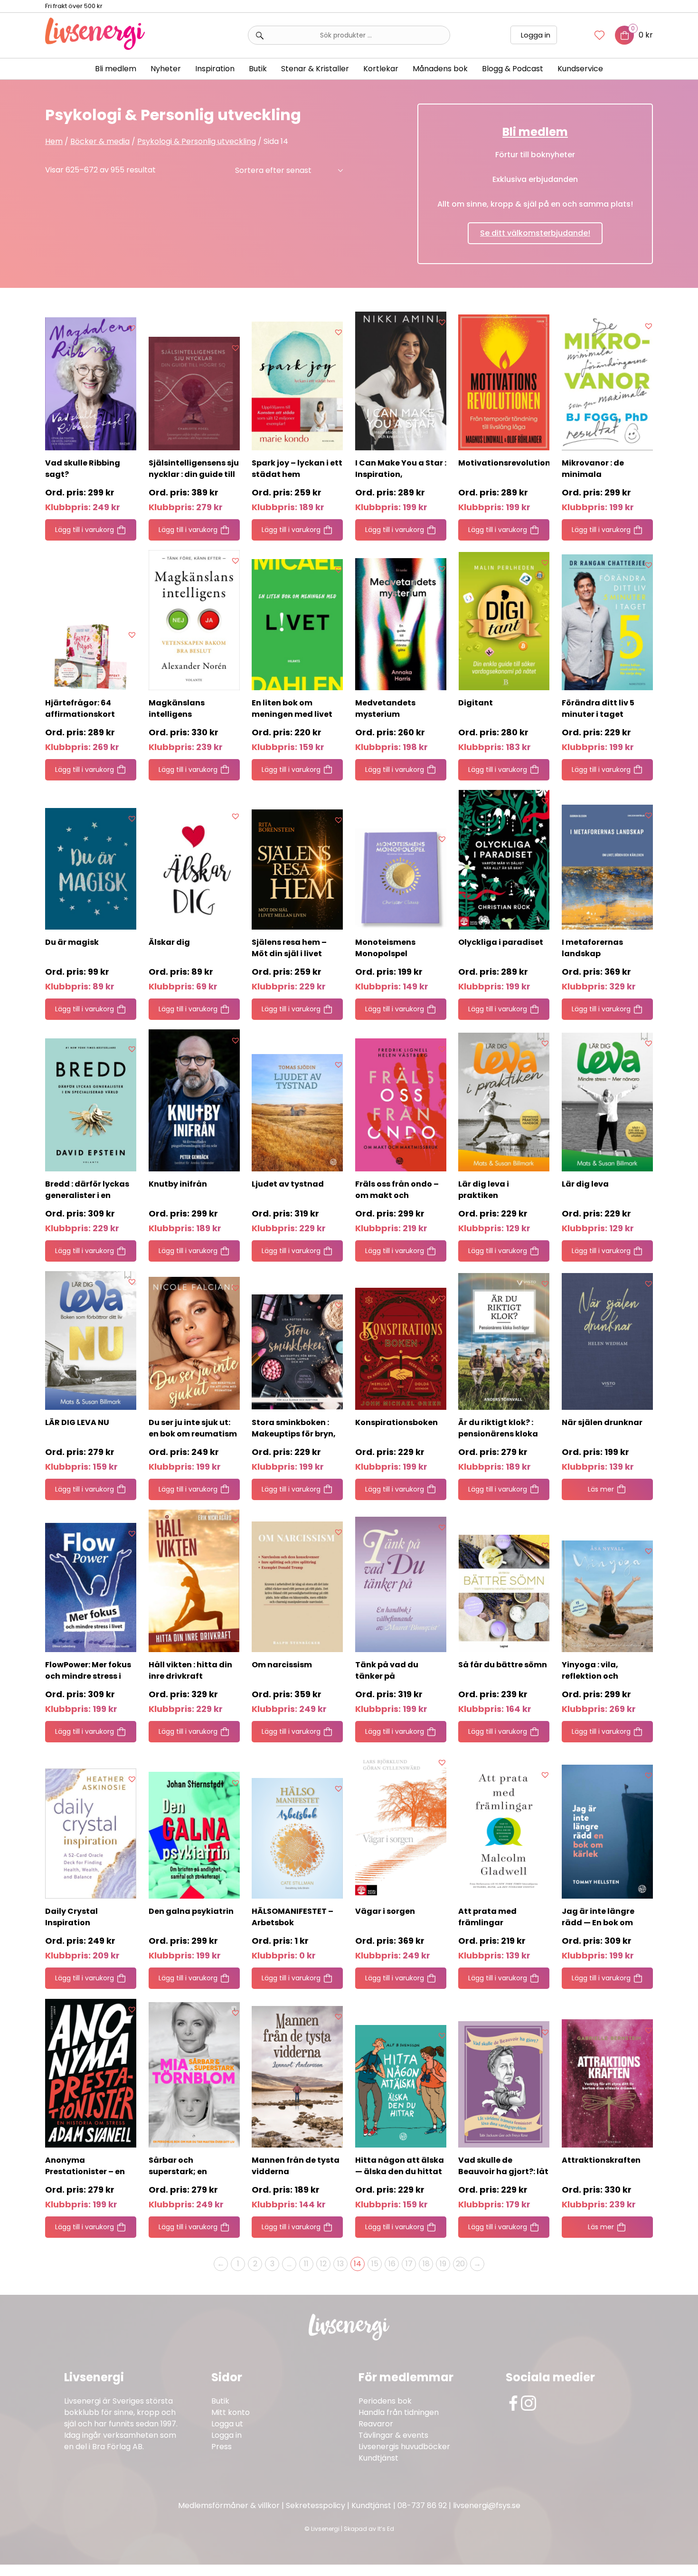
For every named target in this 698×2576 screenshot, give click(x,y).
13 (340, 2264)
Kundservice (580, 69)
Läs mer (601, 1489)
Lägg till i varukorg (85, 530)
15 (375, 2264)
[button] (132, 328)
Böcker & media (100, 141)
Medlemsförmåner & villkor (229, 2505)
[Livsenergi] (95, 47)
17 (409, 2264)
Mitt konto (231, 2412)
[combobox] (349, 35)
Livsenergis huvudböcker (404, 2447)
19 (443, 2264)
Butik (220, 2401)
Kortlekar (381, 69)
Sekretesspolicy (316, 2505)
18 (426, 2264)
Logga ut (227, 2424)
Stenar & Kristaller (315, 69)
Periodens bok (385, 2401)
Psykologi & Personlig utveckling (197, 141)
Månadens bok (440, 69)
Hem (54, 141)
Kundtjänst (378, 2458)
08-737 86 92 (422, 2505)
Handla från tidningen (399, 2412)
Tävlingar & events (393, 2435)
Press (222, 2447)
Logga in (536, 35)
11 (306, 2264)
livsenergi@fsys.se (487, 2505)
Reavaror (376, 2424)
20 (460, 2264)
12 (323, 2264)
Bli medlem (116, 69)
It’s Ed (386, 2529)
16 (392, 2264)
